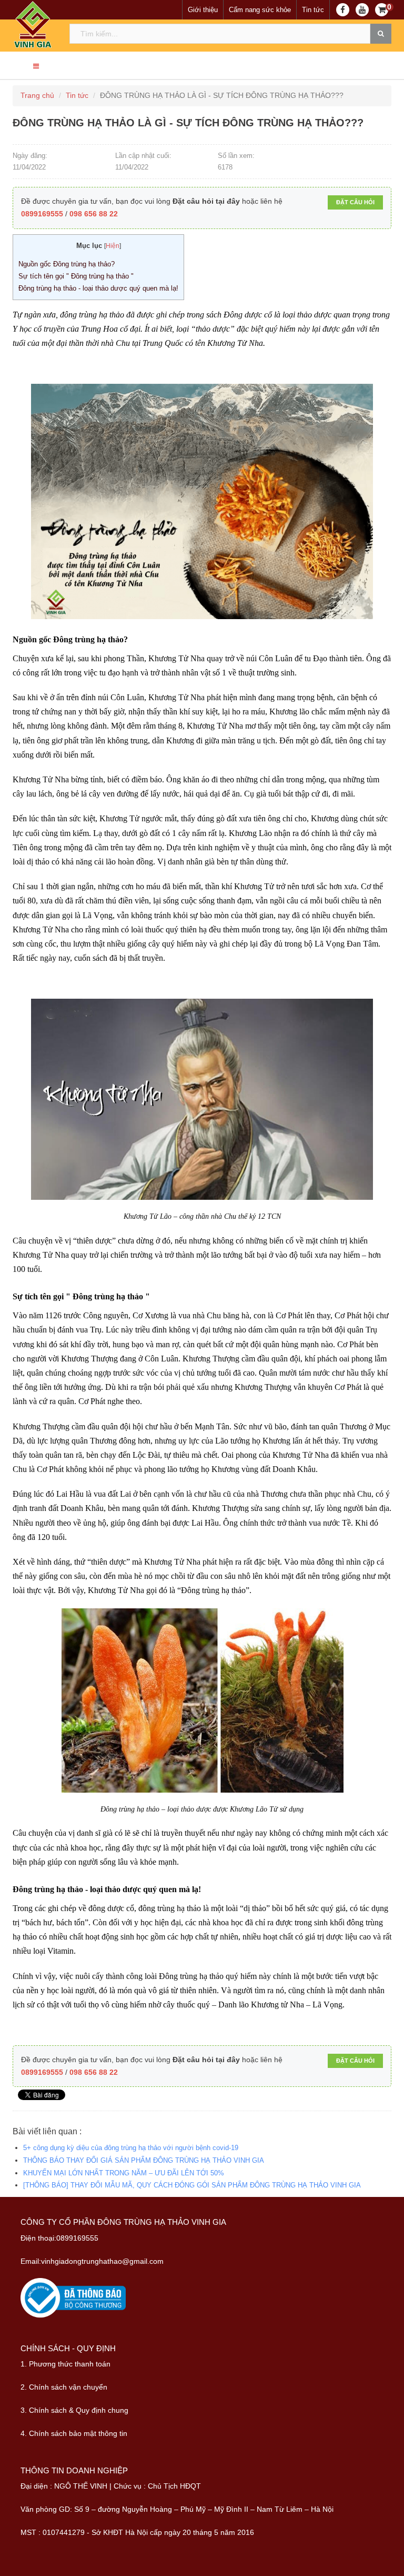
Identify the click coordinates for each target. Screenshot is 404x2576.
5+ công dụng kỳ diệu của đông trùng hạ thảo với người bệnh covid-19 (131, 2148)
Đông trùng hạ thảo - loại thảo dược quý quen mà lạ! (98, 288)
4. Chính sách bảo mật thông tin (74, 2433)
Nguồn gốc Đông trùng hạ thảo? (67, 264)
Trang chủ (37, 95)
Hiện (113, 246)
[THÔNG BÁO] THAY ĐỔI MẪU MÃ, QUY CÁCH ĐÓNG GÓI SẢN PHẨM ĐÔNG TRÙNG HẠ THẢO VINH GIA (192, 2185)
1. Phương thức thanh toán (65, 2364)
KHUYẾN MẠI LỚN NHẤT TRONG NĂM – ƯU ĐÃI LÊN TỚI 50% (124, 2173)
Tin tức (313, 10)
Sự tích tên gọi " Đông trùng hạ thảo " (76, 276)
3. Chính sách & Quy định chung (74, 2410)
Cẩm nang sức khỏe (260, 10)
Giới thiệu (203, 10)
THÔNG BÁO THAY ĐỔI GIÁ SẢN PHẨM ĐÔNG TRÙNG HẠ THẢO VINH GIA (144, 2160)
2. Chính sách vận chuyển (64, 2387)
